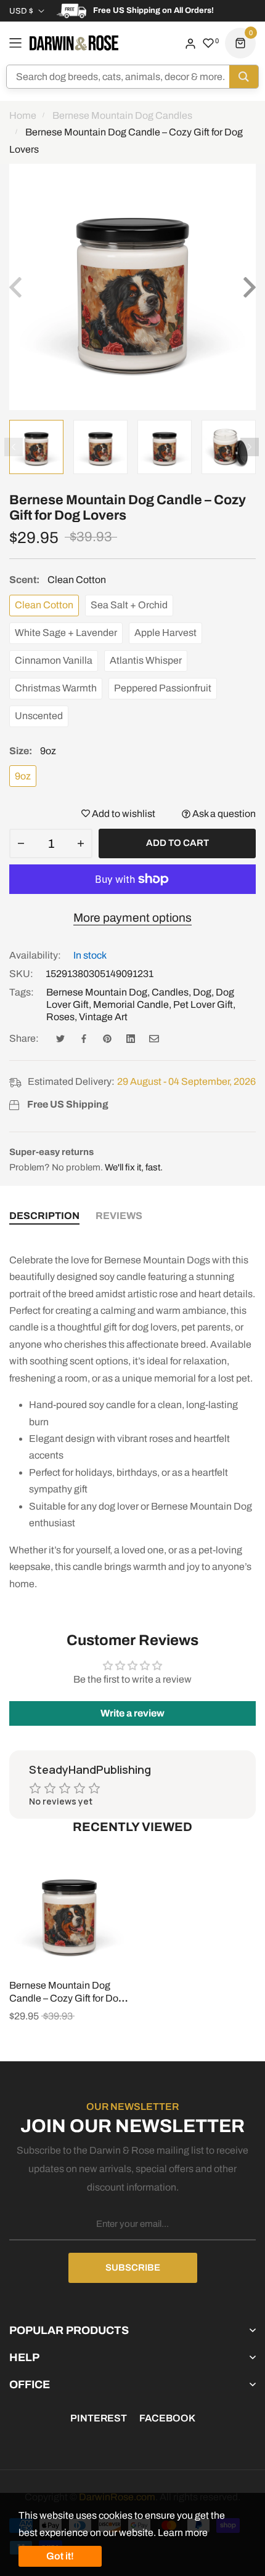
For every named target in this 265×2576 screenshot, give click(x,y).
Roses (60, 1017)
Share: (24, 1038)
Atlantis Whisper (146, 660)
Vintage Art (103, 1017)
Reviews (119, 1216)
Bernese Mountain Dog (97, 992)
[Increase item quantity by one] (81, 843)
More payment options (132, 918)
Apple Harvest (165, 633)
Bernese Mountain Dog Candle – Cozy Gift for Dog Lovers (67, 1998)
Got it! (60, 2556)
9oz (23, 776)
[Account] (190, 43)
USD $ (21, 11)
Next (250, 447)
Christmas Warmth (56, 688)
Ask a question (223, 814)
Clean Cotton (44, 605)
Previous (14, 447)
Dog (202, 992)
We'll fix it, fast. (134, 1167)
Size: (33, 751)
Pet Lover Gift (203, 1004)
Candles (170, 992)
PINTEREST (99, 2418)
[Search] (244, 77)
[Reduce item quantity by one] (21, 843)
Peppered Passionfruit (163, 688)
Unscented (39, 716)
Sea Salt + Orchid (129, 605)
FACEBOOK (167, 2418)
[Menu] (15, 43)
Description (44, 1216)
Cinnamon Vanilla (54, 660)
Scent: (58, 580)
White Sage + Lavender (66, 633)
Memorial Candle (131, 1004)
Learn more (183, 2533)
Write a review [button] (132, 1713)
